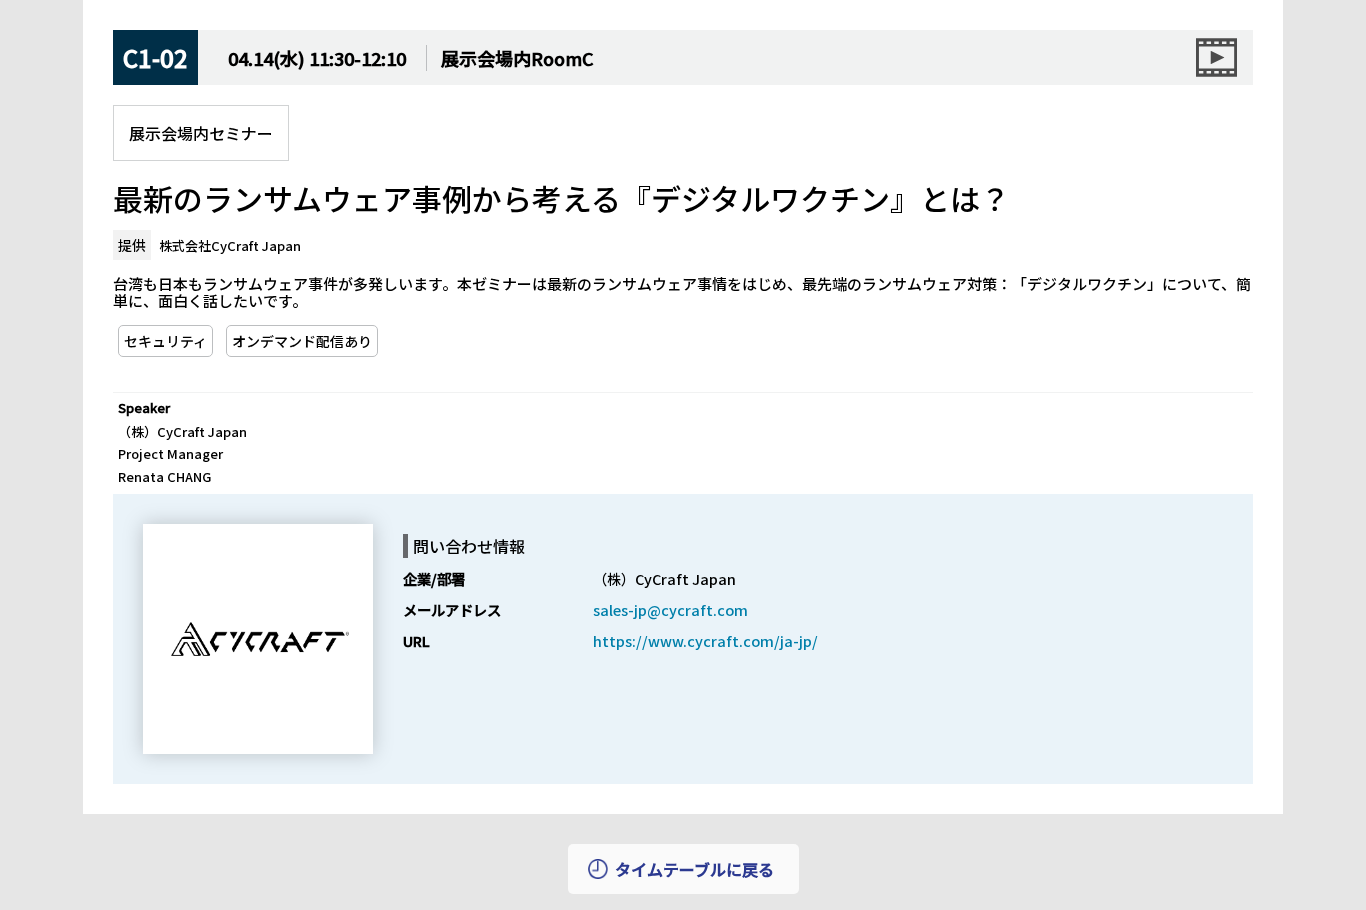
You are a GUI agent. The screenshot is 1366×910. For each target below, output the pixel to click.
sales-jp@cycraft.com (670, 609)
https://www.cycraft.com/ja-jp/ (705, 640)
